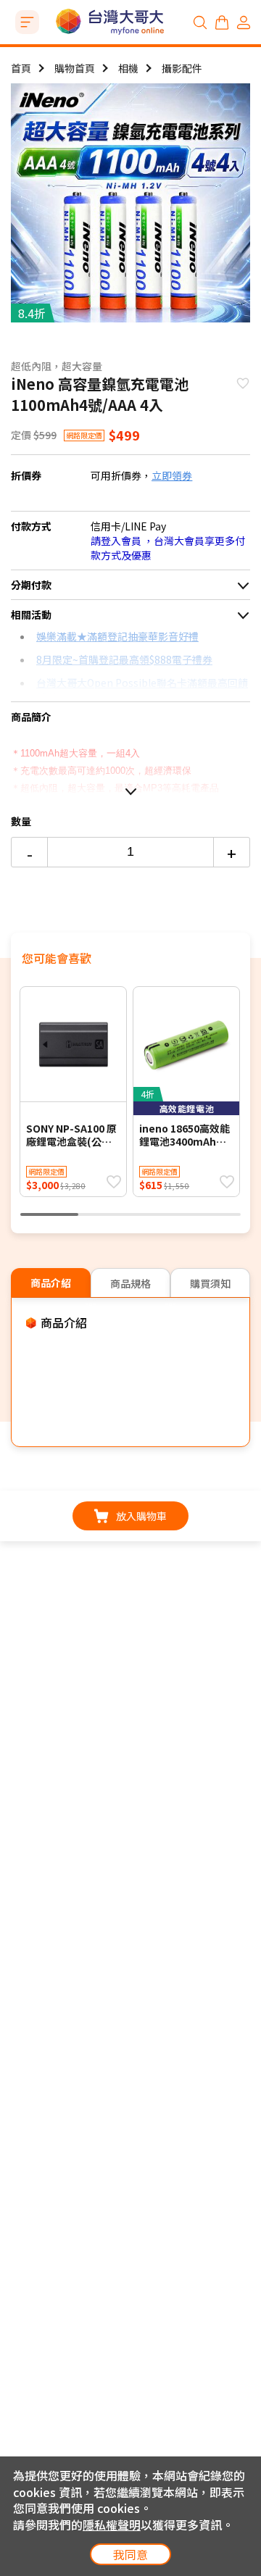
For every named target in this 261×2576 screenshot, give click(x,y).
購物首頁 (75, 68)
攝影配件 (182, 68)
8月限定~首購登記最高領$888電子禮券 (124, 659)
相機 (128, 68)
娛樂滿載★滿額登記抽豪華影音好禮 (117, 636)
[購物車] (222, 22)
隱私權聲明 (112, 2525)
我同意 (130, 2554)
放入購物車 (141, 1516)
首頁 (21, 68)
